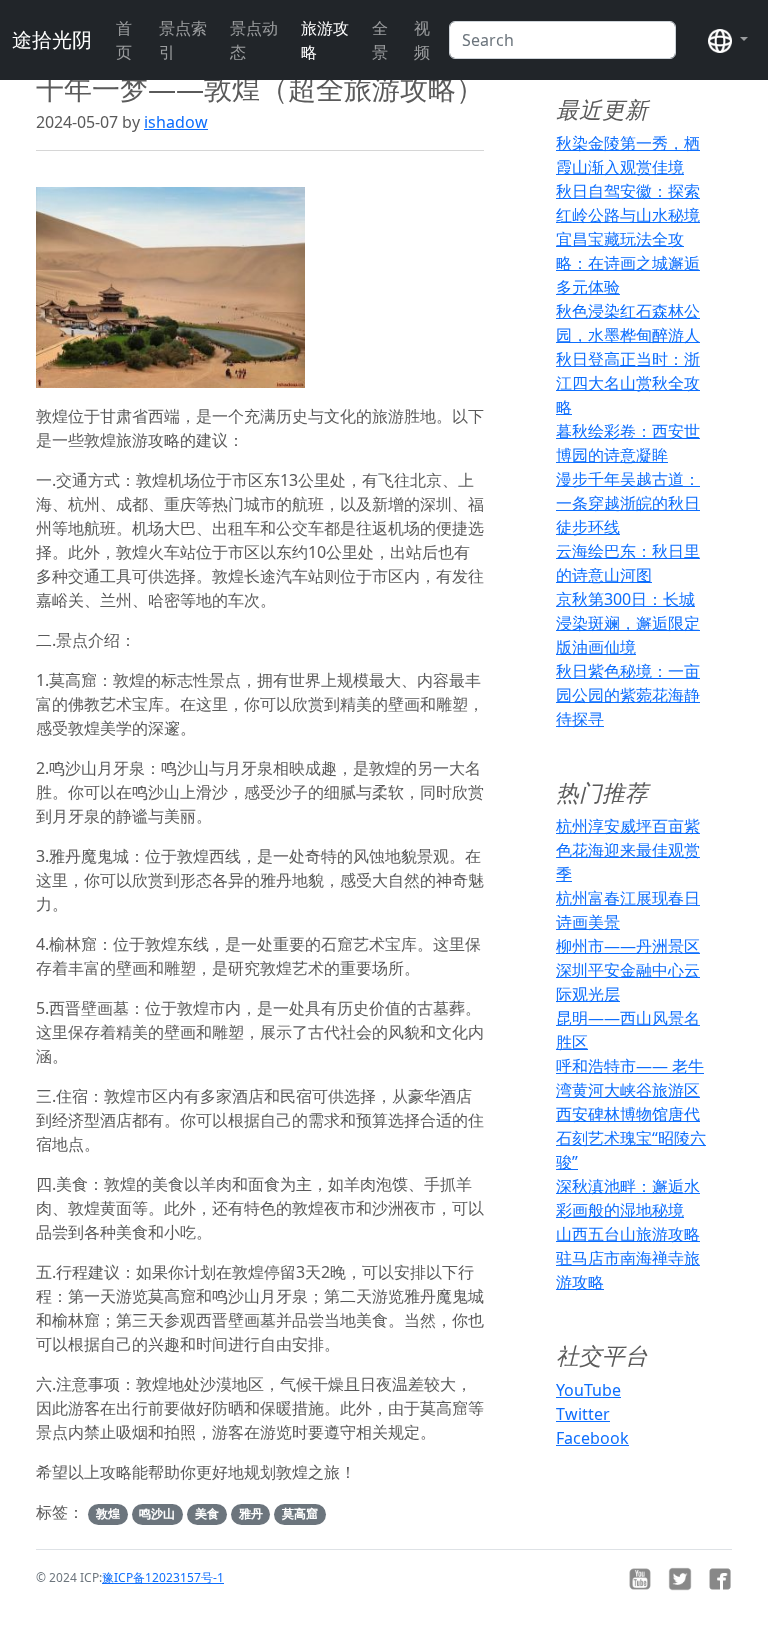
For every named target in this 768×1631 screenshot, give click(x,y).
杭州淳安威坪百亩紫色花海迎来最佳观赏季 (628, 850)
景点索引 (183, 40)
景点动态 (254, 40)
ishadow (176, 122)
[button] (728, 40)
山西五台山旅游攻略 (628, 1234)
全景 (380, 40)
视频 (422, 40)
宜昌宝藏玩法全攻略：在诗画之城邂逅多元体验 (628, 263)
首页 (124, 40)
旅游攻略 (325, 40)
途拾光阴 (52, 39)
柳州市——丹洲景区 (628, 946)
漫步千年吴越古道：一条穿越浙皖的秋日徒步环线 (628, 503)
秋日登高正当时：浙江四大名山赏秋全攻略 (628, 383)
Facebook (592, 1438)
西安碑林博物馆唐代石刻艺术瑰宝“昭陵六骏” (631, 1138)
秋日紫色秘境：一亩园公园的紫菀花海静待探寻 (628, 695)
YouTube (588, 1390)
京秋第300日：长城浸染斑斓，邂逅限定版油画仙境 (628, 623)
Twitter (583, 1414)
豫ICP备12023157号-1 (163, 1577)
